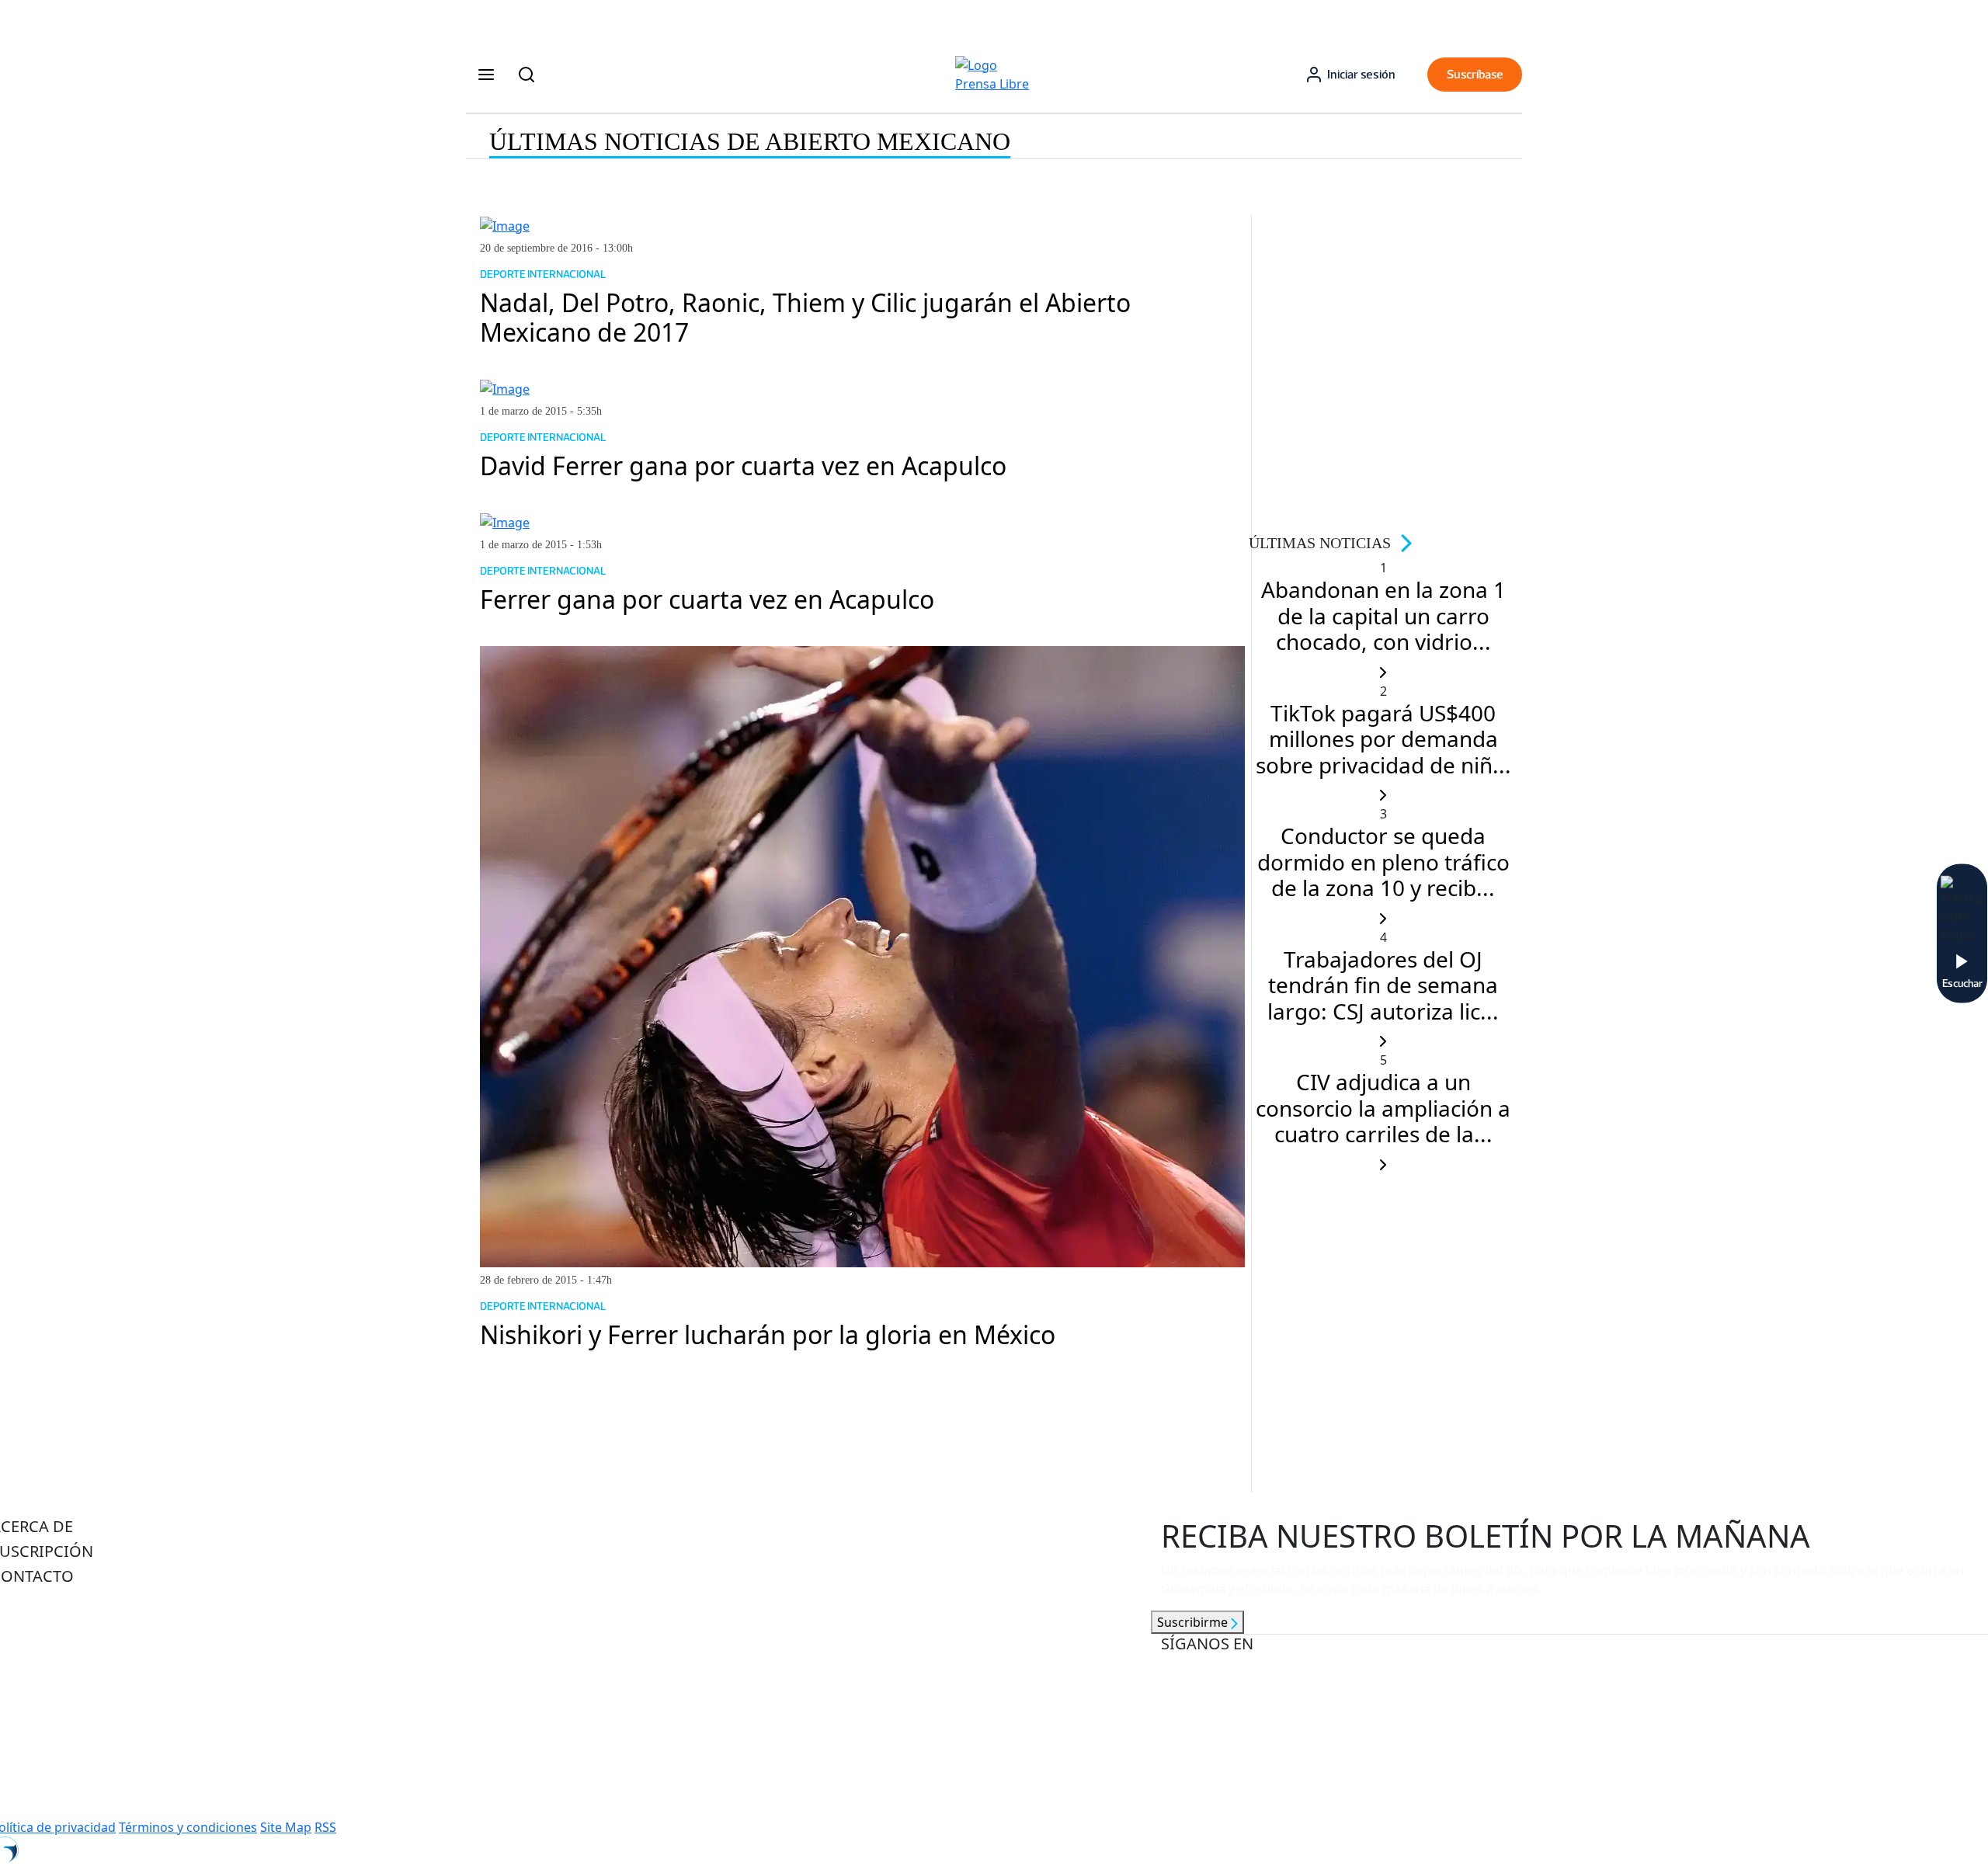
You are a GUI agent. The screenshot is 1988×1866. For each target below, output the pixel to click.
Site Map (286, 1827)
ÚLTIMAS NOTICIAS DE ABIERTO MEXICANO (750, 141)
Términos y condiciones (188, 1827)
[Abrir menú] (486, 75)
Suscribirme (1194, 1622)
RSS (325, 1827)
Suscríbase (1475, 74)
